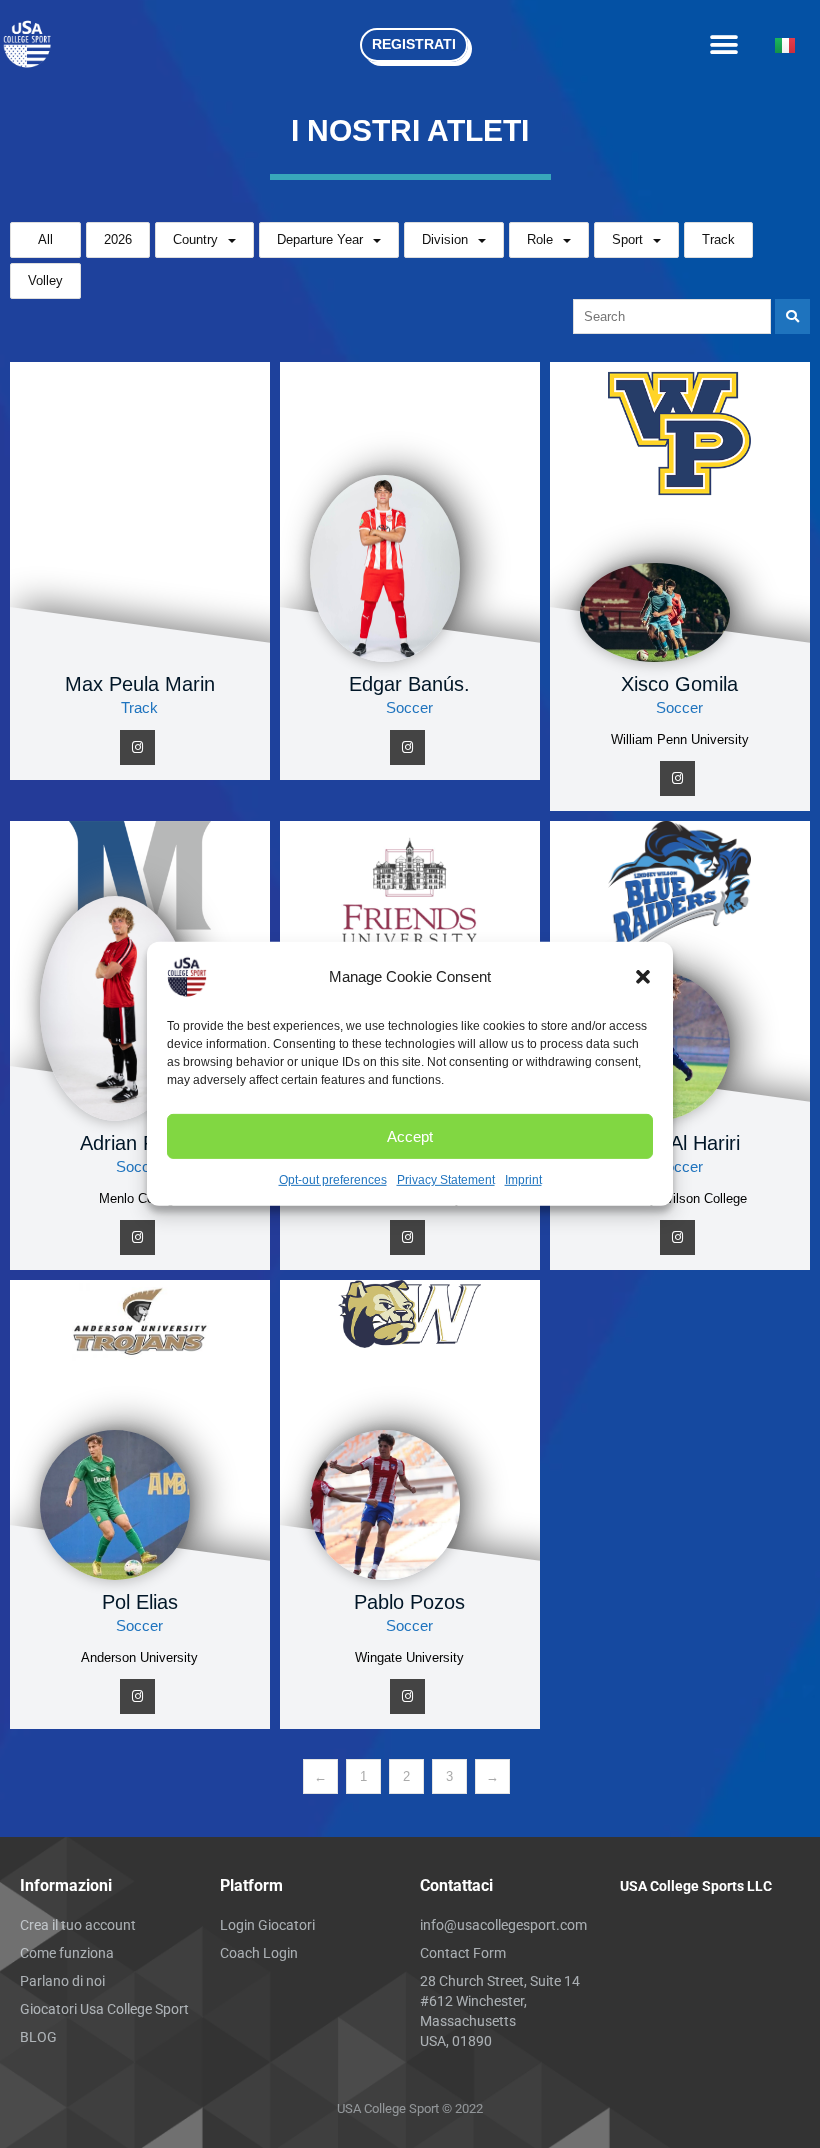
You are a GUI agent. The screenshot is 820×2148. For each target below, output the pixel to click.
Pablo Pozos (409, 1602)
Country (195, 239)
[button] (643, 977)
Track (718, 239)
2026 (118, 239)
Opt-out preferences (333, 1180)
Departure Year (320, 239)
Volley (45, 280)
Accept (410, 1135)
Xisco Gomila (679, 684)
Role (540, 239)
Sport (627, 239)
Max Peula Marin (140, 684)
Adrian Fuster (140, 1143)
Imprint (523, 1180)
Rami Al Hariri (679, 1143)
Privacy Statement (446, 1180)
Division (445, 239)
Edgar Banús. (409, 684)
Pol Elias (140, 1602)
